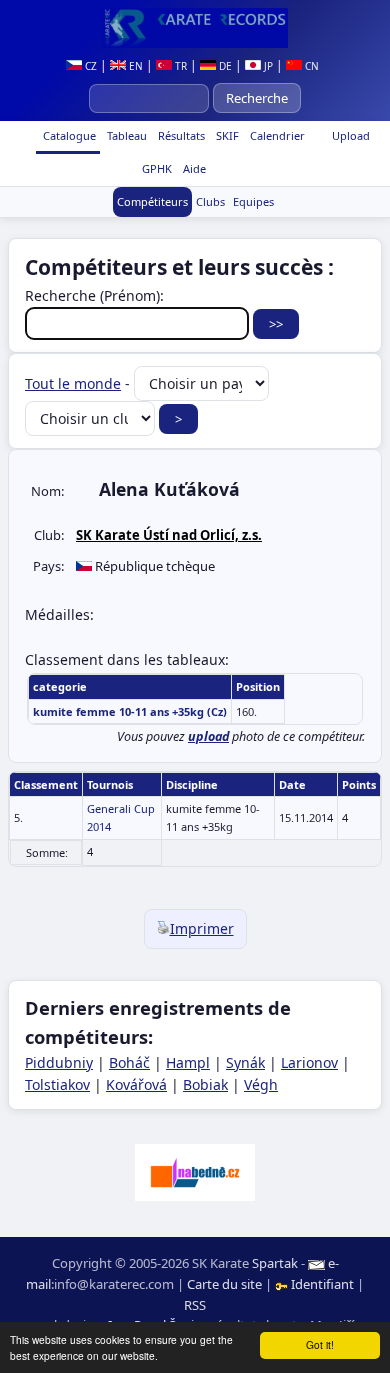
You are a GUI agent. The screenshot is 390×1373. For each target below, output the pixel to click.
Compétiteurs (152, 201)
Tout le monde (73, 383)
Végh (261, 1084)
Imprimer (202, 928)
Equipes (253, 201)
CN (310, 66)
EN (134, 66)
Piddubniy (59, 1062)
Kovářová (136, 1084)
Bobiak (205, 1084)
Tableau (125, 135)
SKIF (226, 135)
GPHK (155, 168)
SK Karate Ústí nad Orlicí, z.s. (169, 535)
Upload (351, 135)
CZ (89, 66)
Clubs (210, 201)
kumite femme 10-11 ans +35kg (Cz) (130, 711)
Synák (245, 1062)
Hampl (188, 1062)
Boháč (129, 1062)
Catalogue (68, 135)
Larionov (309, 1062)
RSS (195, 1305)
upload (208, 736)
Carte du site (224, 1284)
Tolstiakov (57, 1084)
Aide (193, 168)
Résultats (180, 135)
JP (267, 66)
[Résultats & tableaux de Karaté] (195, 28)
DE (224, 66)
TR (179, 66)
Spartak (275, 1263)
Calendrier (276, 135)
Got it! (320, 1344)
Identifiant (322, 1284)
